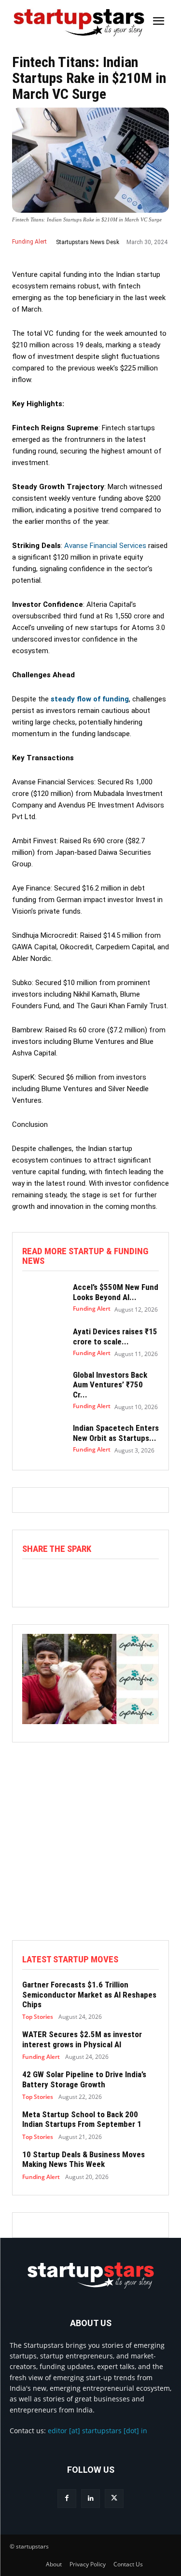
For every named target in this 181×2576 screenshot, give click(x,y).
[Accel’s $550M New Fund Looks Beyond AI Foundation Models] (43, 1298)
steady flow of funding (90, 699)
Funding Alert (29, 242)
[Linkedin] (90, 2499)
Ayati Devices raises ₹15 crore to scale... (115, 1336)
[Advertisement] (90, 1850)
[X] (114, 2499)
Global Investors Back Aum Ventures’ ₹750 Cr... (110, 1385)
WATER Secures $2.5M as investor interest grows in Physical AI (82, 2039)
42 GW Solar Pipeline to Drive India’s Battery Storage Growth (84, 2079)
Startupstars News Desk (88, 242)
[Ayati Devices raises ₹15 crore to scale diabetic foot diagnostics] (43, 1342)
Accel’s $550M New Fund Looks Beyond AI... (116, 1292)
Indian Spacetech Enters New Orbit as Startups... (116, 1433)
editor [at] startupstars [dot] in (97, 2431)
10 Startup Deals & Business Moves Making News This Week (84, 2159)
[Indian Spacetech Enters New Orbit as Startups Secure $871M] (43, 1439)
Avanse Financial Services (105, 546)
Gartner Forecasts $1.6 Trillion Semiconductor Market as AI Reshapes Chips (89, 1994)
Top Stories (38, 2017)
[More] (134, 1579)
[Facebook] (67, 2499)
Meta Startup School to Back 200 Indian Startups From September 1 (82, 2119)
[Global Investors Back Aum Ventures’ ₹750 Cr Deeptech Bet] (43, 1386)
